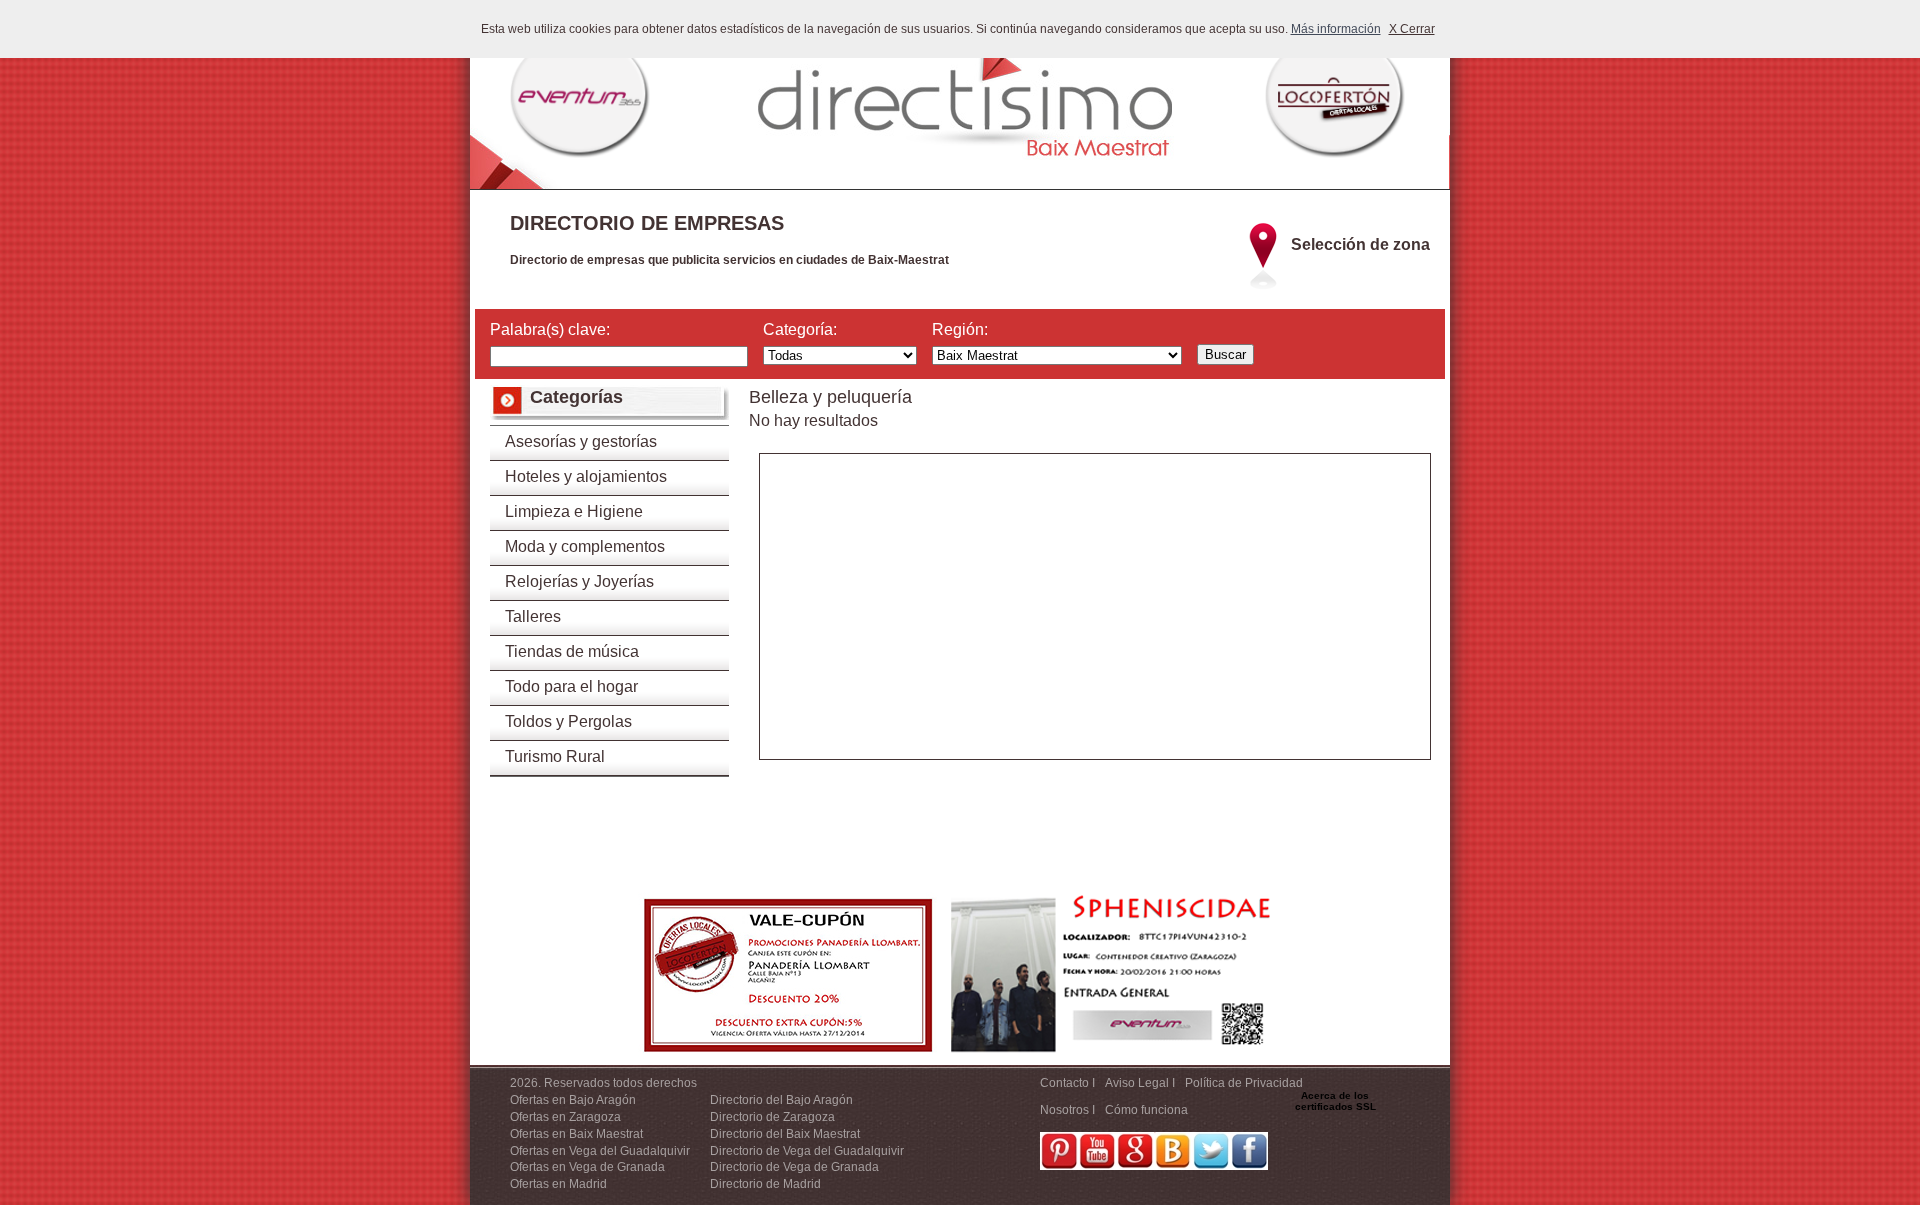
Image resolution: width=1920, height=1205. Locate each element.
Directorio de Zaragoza (772, 1117)
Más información (1336, 29)
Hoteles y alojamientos (586, 476)
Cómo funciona (1146, 1110)
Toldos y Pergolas (568, 721)
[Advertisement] (1095, 619)
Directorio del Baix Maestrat (785, 1134)
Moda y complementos (585, 546)
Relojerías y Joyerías (579, 581)
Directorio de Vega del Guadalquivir (807, 1151)
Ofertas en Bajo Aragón (573, 1100)
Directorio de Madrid (765, 1184)
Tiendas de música (572, 651)
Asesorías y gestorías (581, 441)
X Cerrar (1412, 29)
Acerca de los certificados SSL (1335, 1101)
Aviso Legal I (1140, 1083)
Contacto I (1067, 1083)
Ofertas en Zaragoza (565, 1117)
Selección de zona (1360, 244)
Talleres (533, 616)
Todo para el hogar (571, 686)
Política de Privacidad (1244, 1083)
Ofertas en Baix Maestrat (576, 1134)
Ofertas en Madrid (558, 1184)
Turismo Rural (555, 756)
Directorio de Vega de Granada (794, 1167)
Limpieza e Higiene (574, 511)
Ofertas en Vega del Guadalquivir (600, 1151)
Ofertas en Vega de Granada (587, 1167)
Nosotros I (1067, 1110)
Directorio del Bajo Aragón (781, 1100)
